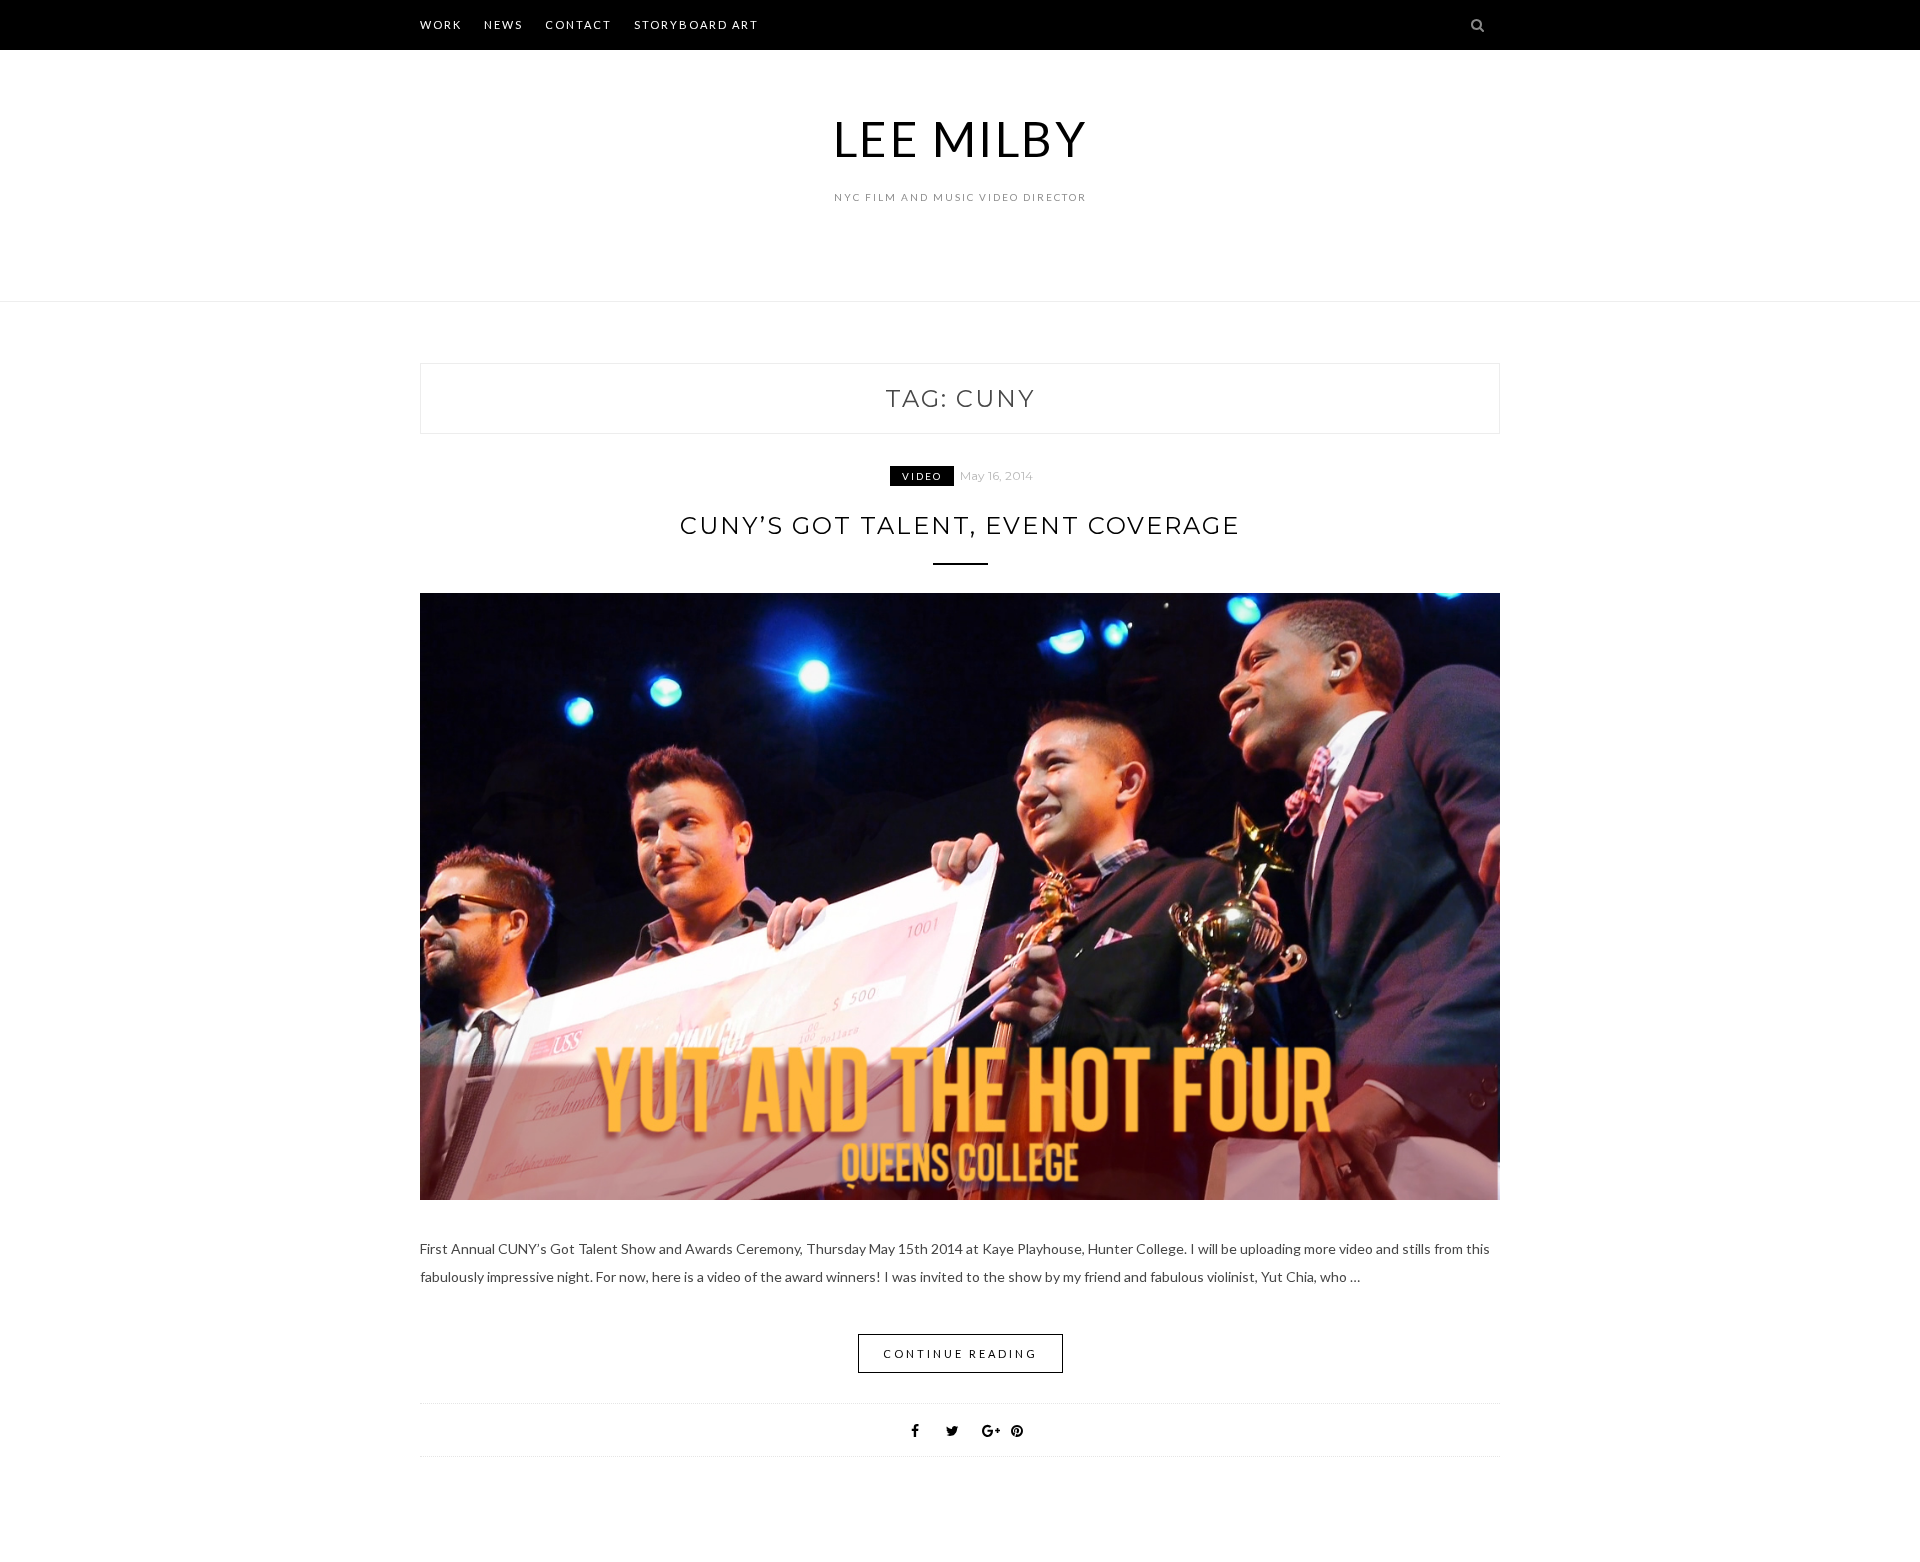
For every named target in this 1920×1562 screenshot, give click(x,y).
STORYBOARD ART (696, 24)
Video (922, 476)
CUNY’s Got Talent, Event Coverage (960, 525)
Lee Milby (960, 138)
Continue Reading (960, 1353)
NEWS (503, 24)
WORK (441, 24)
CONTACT (578, 24)
